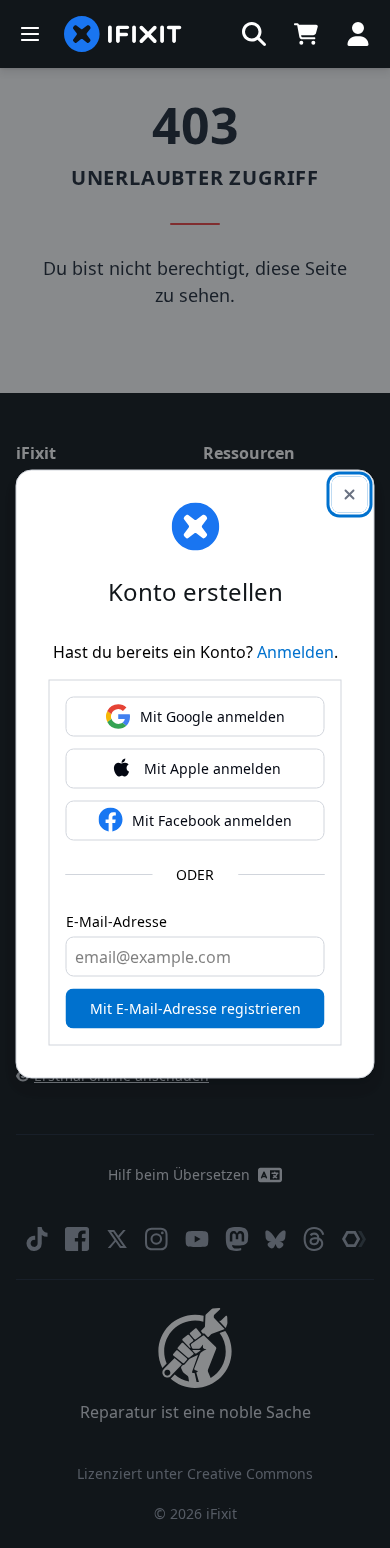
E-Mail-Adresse (116, 921)
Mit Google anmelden (212, 716)
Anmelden (295, 652)
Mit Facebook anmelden (212, 820)
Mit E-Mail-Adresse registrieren (195, 1008)
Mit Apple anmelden (212, 768)
